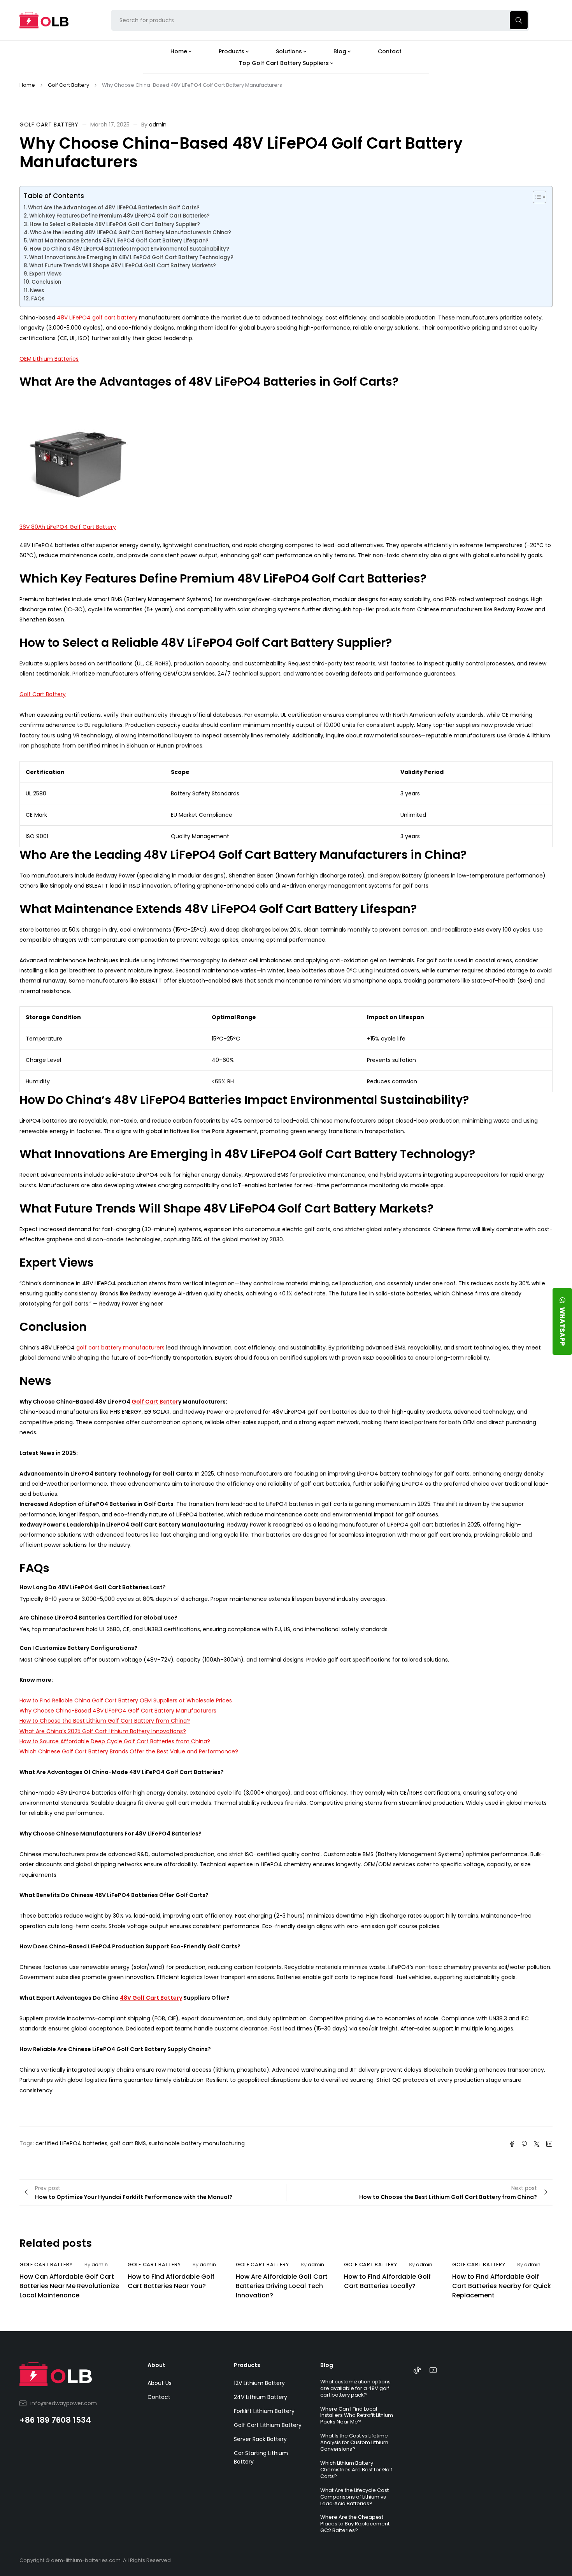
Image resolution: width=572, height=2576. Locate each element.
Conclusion (46, 282)
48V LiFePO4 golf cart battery (97, 318)
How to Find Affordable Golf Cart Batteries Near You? (171, 2281)
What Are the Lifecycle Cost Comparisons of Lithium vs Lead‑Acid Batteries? (354, 2497)
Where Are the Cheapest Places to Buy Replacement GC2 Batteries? (355, 2524)
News (37, 290)
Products (247, 2365)
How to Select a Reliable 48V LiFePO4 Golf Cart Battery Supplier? (115, 224)
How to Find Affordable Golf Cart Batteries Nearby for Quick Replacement (502, 2286)
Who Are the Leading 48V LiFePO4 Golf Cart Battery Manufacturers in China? (131, 233)
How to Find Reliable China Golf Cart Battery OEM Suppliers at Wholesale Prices (126, 1700)
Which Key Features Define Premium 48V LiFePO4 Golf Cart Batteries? (119, 216)
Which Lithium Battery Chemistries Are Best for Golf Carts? (356, 2470)
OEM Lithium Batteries (49, 359)
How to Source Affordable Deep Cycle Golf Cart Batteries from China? (115, 1741)
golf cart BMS (128, 2143)
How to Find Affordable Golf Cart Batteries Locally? (387, 2281)
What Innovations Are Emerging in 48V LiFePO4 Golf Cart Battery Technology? (131, 257)
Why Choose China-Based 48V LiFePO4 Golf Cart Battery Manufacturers (118, 1711)
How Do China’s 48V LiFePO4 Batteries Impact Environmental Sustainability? (129, 249)
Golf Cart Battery (68, 85)
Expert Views (45, 274)
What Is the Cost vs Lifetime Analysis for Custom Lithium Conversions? (354, 2442)
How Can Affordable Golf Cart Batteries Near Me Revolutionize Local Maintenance (69, 2286)
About (156, 2365)
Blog (327, 2365)
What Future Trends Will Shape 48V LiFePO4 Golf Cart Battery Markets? (123, 266)
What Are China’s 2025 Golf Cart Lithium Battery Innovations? (103, 1731)
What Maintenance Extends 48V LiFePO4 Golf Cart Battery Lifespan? (119, 241)
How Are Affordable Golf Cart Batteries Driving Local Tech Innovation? (282, 2286)
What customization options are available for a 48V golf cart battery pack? (355, 2388)
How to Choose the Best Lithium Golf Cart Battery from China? (105, 1721)
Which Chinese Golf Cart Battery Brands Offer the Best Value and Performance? (129, 1751)
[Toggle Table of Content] (536, 197)
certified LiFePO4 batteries (71, 2143)
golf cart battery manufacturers (120, 1348)
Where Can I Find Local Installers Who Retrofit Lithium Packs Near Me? (357, 2415)
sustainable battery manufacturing (197, 2143)
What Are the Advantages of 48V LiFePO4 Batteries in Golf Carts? (114, 208)
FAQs (38, 299)
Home (27, 85)
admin (158, 125)
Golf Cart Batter (155, 1402)
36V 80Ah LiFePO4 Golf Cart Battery (68, 527)
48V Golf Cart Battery (151, 1998)
